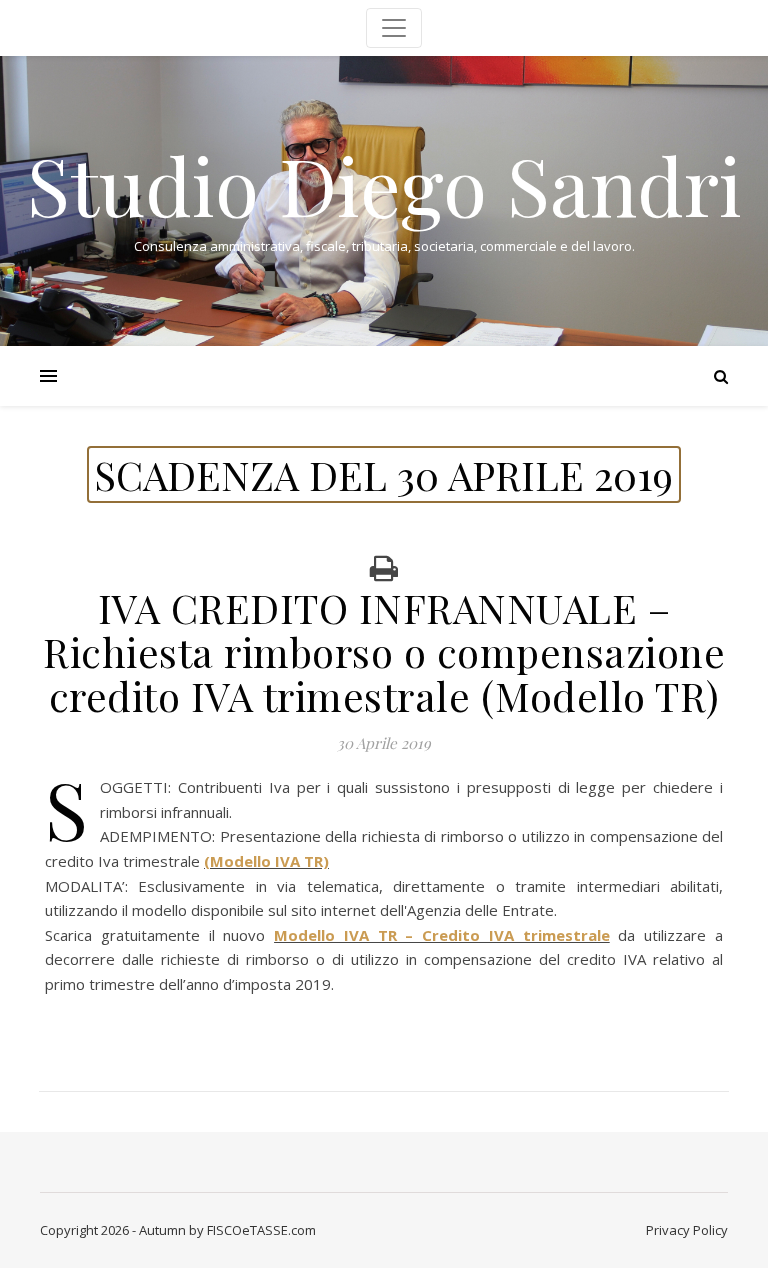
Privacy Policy (687, 1230)
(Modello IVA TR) (266, 861)
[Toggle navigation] (394, 28)
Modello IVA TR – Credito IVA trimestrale (442, 935)
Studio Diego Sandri (384, 184)
